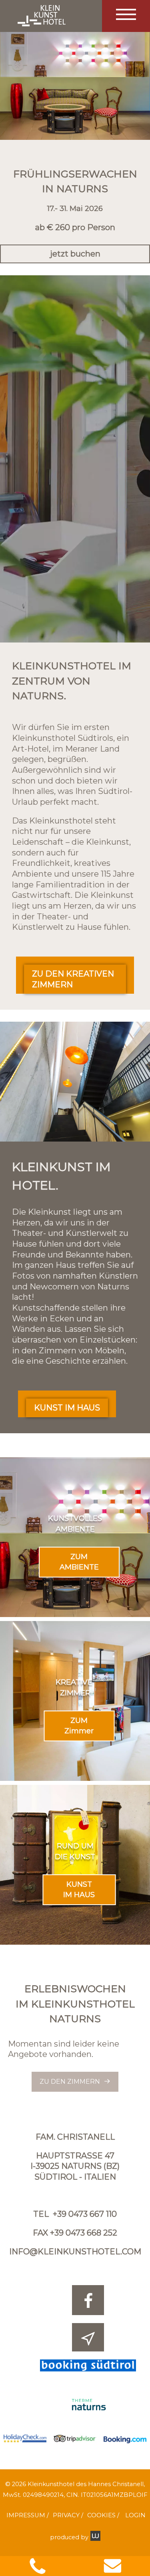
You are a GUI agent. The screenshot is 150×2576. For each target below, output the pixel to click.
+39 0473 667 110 (85, 2214)
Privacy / (68, 2515)
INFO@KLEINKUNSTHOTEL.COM (75, 2252)
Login (135, 2515)
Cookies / (103, 2515)
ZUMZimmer (79, 1726)
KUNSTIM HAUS (79, 1890)
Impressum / (28, 2515)
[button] (126, 16)
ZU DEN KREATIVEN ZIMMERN (73, 979)
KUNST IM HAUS (67, 1408)
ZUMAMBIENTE (79, 1562)
